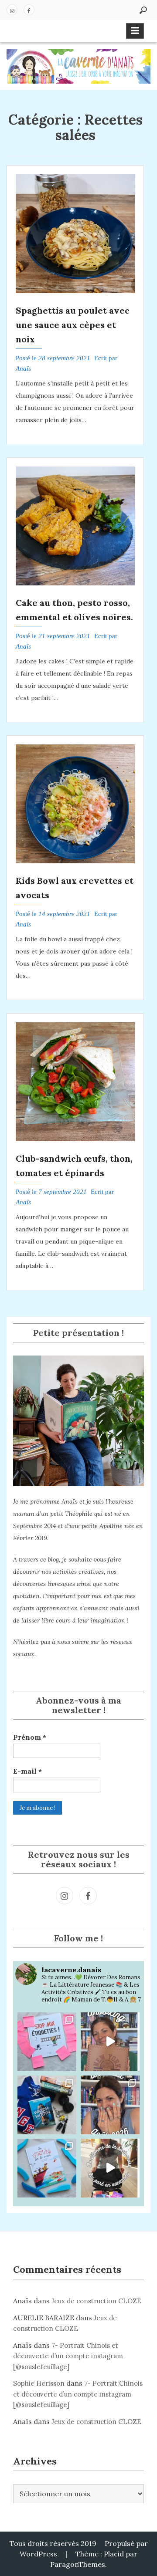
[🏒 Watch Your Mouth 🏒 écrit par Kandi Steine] (47, 2105)
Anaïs (23, 368)
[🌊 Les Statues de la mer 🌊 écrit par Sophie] (47, 2168)
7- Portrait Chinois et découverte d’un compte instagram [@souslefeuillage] (68, 2356)
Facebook (29, 10)
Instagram (12, 10)
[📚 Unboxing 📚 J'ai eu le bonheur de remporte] (110, 2042)
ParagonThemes (78, 2564)
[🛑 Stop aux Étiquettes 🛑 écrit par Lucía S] (47, 2042)
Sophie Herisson (39, 2383)
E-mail (27, 1771)
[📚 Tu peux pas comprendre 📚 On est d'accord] (110, 2168)
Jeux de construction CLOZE (96, 2301)
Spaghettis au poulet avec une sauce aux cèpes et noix (73, 325)
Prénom (30, 1737)
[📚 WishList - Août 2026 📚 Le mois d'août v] (110, 2105)
